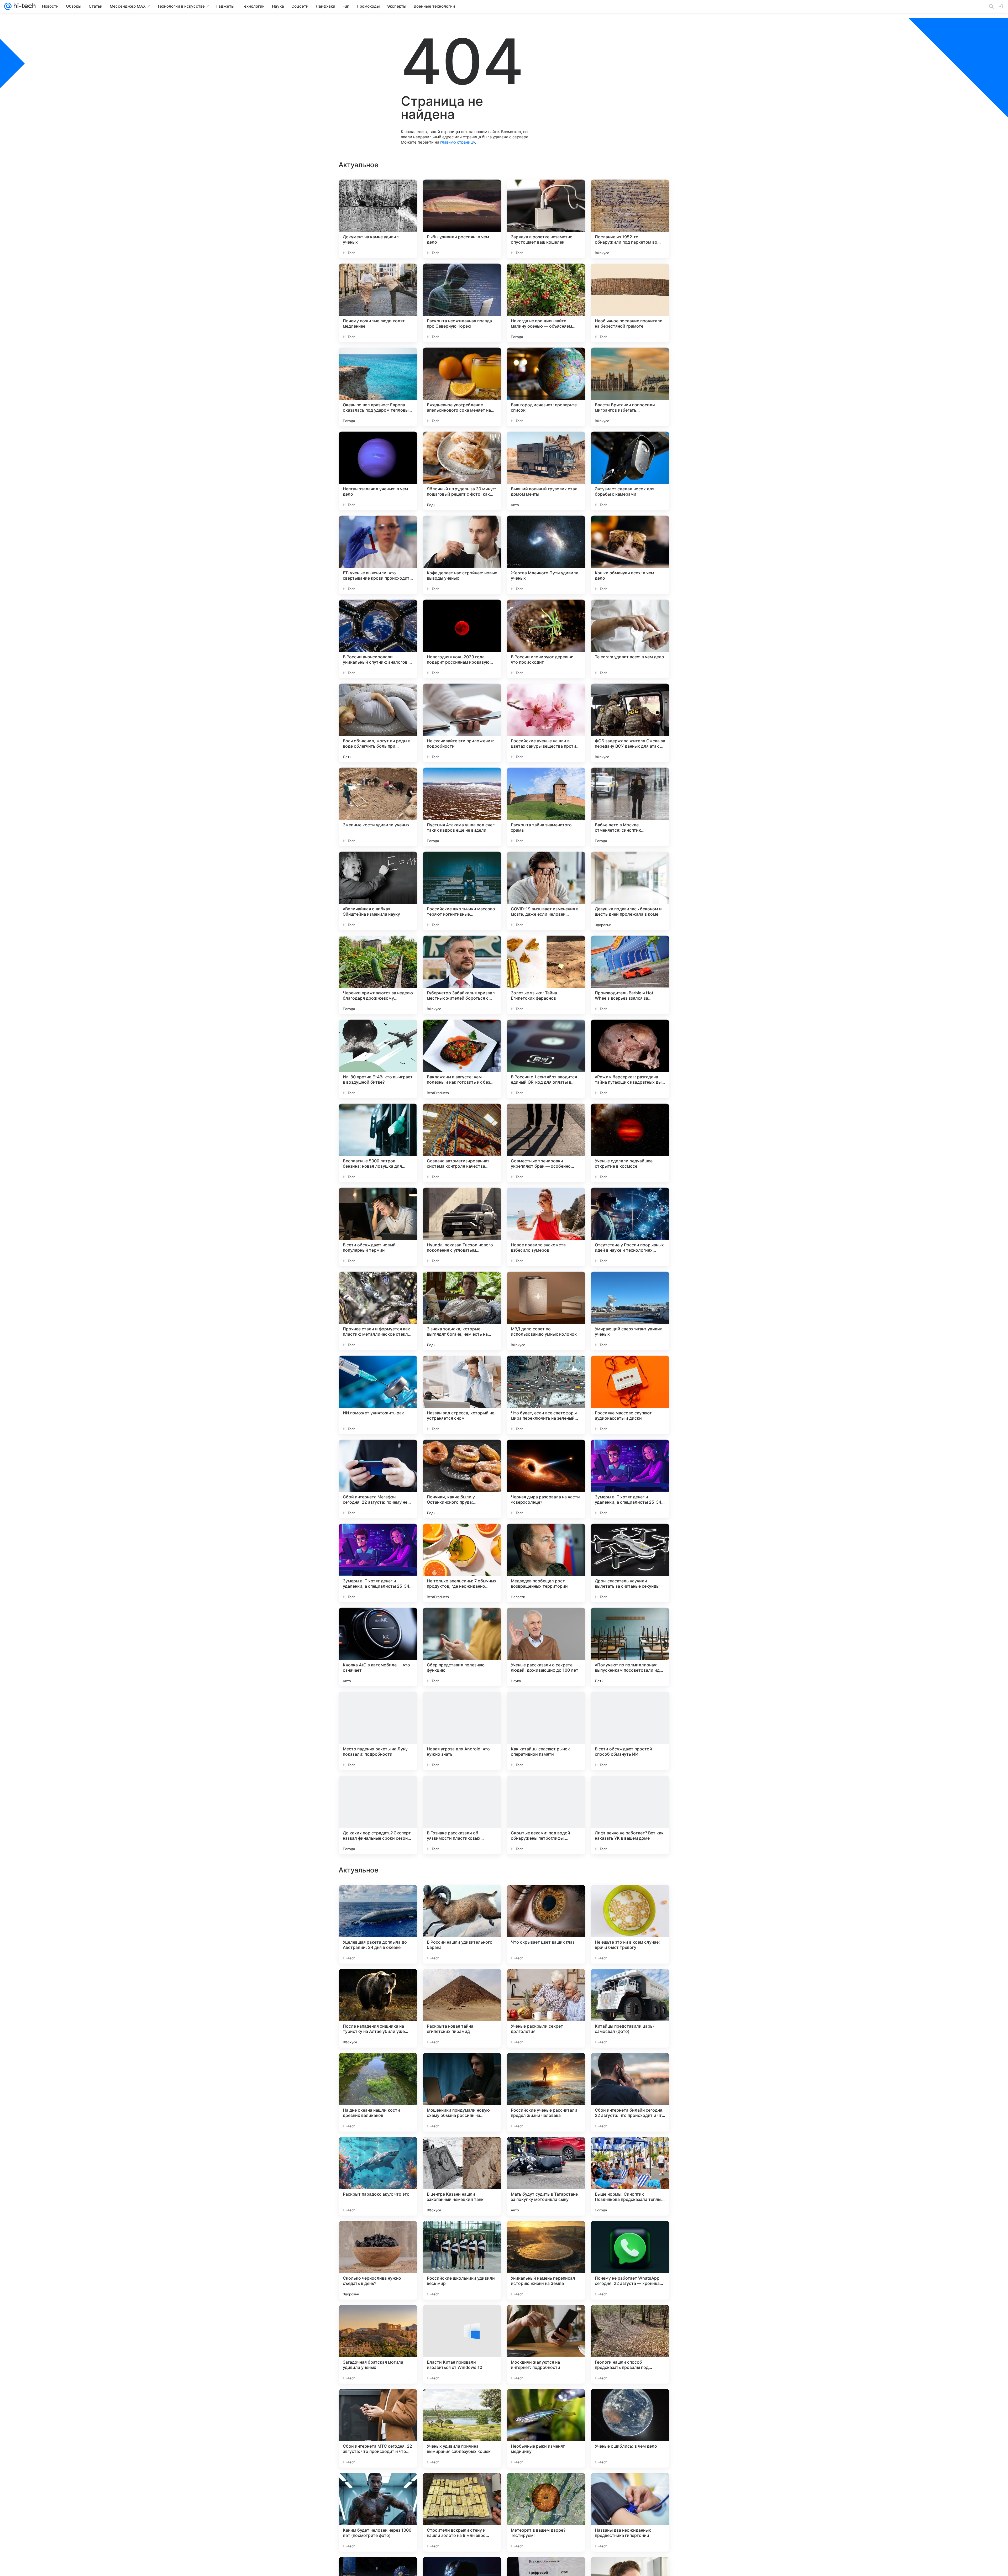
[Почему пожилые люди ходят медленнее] (378, 303)
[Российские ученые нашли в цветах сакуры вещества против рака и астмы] (546, 723)
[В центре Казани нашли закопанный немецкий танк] (462, 2512)
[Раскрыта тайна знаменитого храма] (546, 807)
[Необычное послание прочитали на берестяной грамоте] (630, 303)
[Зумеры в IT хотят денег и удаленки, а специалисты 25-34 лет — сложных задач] (630, 1479)
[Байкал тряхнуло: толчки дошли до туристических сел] (462, 2067)
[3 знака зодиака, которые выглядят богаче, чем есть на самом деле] (462, 1311)
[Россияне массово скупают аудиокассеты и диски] (630, 1395)
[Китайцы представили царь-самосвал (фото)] (630, 2344)
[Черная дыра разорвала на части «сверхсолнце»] (546, 1479)
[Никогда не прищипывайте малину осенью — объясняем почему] (546, 303)
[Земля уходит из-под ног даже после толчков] (462, 1899)
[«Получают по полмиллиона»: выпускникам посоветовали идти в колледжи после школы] (630, 1647)
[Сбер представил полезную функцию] (462, 1647)
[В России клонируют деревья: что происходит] (546, 639)
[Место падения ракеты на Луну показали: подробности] (378, 1731)
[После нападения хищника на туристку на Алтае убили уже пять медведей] (378, 2344)
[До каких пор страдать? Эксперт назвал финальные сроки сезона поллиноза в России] (378, 1815)
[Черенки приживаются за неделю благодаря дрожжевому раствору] (378, 975)
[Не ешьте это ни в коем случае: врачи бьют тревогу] (630, 2260)
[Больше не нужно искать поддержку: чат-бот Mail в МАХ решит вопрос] (462, 2151)
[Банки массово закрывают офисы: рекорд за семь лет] (630, 1983)
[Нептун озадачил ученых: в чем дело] (378, 471)
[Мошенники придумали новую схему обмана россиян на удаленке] (462, 2428)
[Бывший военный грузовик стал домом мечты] (546, 471)
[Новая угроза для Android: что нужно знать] (462, 1731)
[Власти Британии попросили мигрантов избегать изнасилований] (630, 387)
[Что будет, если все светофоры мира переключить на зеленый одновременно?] (546, 1395)
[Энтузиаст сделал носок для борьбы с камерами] (630, 471)
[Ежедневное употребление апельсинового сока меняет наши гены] (462, 387)
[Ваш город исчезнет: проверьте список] (546, 387)
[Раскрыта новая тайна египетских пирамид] (462, 2344)
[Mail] (8, 6)
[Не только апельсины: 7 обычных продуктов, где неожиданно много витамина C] (462, 1563)
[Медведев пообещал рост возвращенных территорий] (546, 1563)
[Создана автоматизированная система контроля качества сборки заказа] (462, 1143)
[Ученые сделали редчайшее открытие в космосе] (630, 1143)
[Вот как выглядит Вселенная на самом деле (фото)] (546, 2151)
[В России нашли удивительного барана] (462, 2260)
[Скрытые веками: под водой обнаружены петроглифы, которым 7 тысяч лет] (546, 1815)
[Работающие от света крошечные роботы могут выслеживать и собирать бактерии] (546, 2067)
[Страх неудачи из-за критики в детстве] (378, 1899)
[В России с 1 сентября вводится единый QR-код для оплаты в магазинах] (546, 1059)
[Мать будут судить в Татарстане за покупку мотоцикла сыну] (546, 2512)
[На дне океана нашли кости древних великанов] (378, 2428)
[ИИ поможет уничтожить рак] (378, 1395)
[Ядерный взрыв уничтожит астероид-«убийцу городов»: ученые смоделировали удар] (630, 1899)
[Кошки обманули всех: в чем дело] (630, 555)
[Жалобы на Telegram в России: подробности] (546, 1899)
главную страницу (458, 142)
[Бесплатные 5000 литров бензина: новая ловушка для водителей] (378, 1143)
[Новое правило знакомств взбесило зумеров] (546, 1227)
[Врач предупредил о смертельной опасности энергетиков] (378, 2067)
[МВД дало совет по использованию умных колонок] (546, 1311)
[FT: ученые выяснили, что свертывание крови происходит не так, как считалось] (378, 555)
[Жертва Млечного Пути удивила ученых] (546, 555)
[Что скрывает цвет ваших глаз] (546, 2260)
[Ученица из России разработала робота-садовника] (546, 1983)
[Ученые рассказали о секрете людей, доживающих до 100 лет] (546, 1647)
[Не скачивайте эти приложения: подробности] (462, 723)
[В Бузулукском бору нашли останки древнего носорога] (630, 2067)
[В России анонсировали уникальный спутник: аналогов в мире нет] (378, 639)
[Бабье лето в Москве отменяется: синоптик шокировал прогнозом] (630, 807)
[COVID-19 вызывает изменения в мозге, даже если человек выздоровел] (546, 891)
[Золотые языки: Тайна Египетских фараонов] (546, 975)
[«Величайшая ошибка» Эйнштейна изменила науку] (378, 891)
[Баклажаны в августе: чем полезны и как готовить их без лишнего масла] (462, 1059)
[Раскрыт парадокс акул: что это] (378, 2512)
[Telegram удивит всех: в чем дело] (630, 639)
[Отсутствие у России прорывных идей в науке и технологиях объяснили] (630, 1227)
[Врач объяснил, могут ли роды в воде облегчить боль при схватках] (378, 723)
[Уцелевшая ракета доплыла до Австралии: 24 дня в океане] (378, 2260)
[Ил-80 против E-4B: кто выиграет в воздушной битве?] (378, 1059)
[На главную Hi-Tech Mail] (24, 6)
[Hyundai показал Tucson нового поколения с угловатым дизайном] (462, 1227)
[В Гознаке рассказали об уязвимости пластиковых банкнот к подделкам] (462, 1815)
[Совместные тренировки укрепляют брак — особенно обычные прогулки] (546, 1143)
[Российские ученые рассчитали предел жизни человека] (546, 2428)
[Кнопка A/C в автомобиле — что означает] (378, 1647)
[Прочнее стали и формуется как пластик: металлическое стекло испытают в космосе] (378, 1311)
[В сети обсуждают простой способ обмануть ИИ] (630, 1731)
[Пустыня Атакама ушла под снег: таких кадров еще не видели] (462, 807)
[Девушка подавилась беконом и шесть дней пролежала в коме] (630, 891)
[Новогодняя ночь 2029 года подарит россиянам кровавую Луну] (462, 639)
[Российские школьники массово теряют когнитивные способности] (462, 891)
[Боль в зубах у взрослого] (378, 1983)
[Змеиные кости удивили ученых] (378, 807)
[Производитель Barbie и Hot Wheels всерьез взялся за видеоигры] (630, 975)
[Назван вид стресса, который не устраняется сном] (462, 1395)
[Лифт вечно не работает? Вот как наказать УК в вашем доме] (630, 1815)
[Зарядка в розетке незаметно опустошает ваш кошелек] (546, 219)
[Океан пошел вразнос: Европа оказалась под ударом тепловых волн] (378, 387)
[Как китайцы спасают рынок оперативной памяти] (546, 1731)
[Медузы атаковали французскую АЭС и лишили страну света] (630, 2151)
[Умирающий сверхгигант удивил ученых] (630, 1311)
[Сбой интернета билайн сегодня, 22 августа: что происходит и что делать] (630, 2428)
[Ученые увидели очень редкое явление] (462, 1983)
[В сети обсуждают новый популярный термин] (378, 1227)
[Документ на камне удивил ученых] (378, 219)
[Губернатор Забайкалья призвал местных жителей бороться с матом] (462, 975)
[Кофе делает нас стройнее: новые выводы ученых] (462, 555)
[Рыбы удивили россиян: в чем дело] (462, 219)
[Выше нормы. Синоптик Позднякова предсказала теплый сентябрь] (630, 2512)
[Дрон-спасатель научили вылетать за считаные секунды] (630, 1563)
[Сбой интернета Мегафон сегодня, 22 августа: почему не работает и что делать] (378, 1479)
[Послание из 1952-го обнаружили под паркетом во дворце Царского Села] (630, 219)
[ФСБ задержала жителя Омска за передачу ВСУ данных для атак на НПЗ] (630, 723)
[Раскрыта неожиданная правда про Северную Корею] (462, 303)
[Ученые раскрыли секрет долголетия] (546, 2344)
